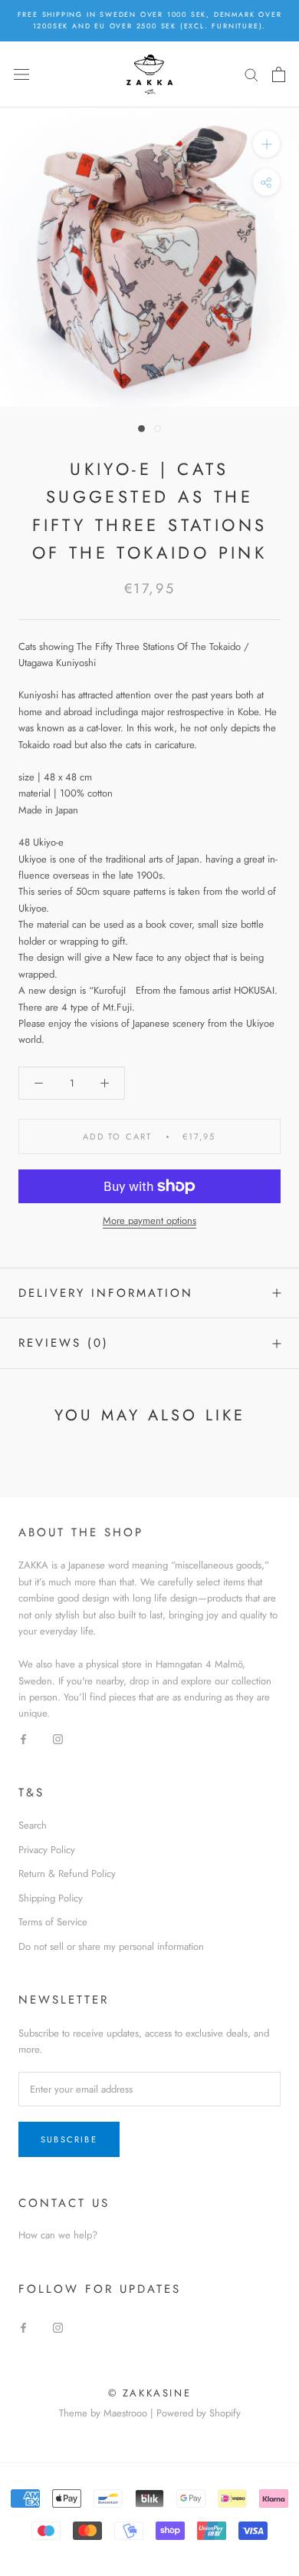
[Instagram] (58, 1738)
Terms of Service (53, 1922)
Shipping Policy (51, 1898)
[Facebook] (23, 1738)
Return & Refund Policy (67, 1873)
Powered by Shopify (199, 2413)
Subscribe (69, 2139)
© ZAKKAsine (150, 2393)
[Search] (251, 74)
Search (33, 1825)
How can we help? (58, 2235)
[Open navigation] (21, 74)
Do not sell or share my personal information (111, 1946)
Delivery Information (106, 1293)
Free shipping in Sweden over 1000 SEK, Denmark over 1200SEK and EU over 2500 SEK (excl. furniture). (150, 20)
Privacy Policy (47, 1850)
